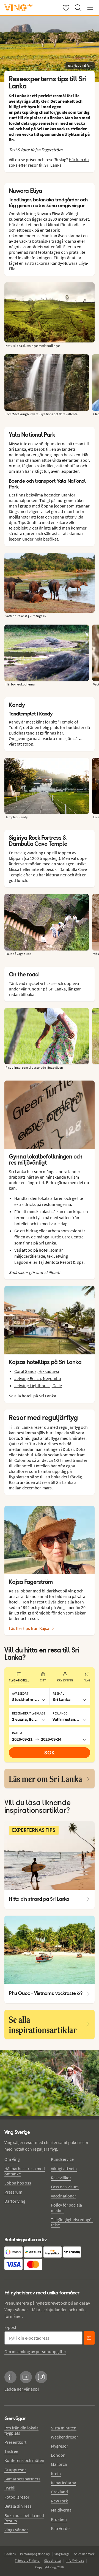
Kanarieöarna (64, 2483)
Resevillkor (61, 2178)
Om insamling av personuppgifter (35, 2351)
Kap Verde (60, 2528)
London (58, 2455)
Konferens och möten (24, 2460)
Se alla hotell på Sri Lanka (32, 1396)
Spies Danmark (84, 2554)
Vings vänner (16, 2530)
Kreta (56, 2474)
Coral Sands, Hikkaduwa (37, 1371)
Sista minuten (64, 2428)
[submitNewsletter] (89, 2338)
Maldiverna (61, 2510)
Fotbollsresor (17, 2497)
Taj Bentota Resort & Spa (61, 1262)
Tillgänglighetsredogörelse (72, 2222)
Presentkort (15, 2442)
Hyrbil (10, 2488)
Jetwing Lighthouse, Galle (38, 1386)
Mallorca (59, 2464)
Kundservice (62, 2159)
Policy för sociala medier (66, 2208)
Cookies (10, 2554)
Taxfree (11, 2451)
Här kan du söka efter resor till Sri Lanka (49, 162)
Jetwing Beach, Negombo (38, 1378)
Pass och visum (65, 2187)
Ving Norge (62, 2554)
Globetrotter (53, 2560)
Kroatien (59, 2519)
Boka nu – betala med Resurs (24, 2518)
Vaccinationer (64, 2196)
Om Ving (12, 2159)
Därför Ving (15, 2201)
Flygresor (60, 2446)
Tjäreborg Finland (27, 2560)
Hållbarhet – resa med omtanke (25, 2171)
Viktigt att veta (64, 2169)
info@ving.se (75, 2560)
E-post (10, 2327)
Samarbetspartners (22, 2479)
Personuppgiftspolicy (35, 2554)
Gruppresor (15, 2470)
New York (59, 2501)
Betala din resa (18, 2506)
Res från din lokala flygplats (21, 2430)
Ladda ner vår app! (22, 2389)
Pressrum (13, 2192)
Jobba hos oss (18, 2183)
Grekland (59, 2492)
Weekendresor (64, 2437)
